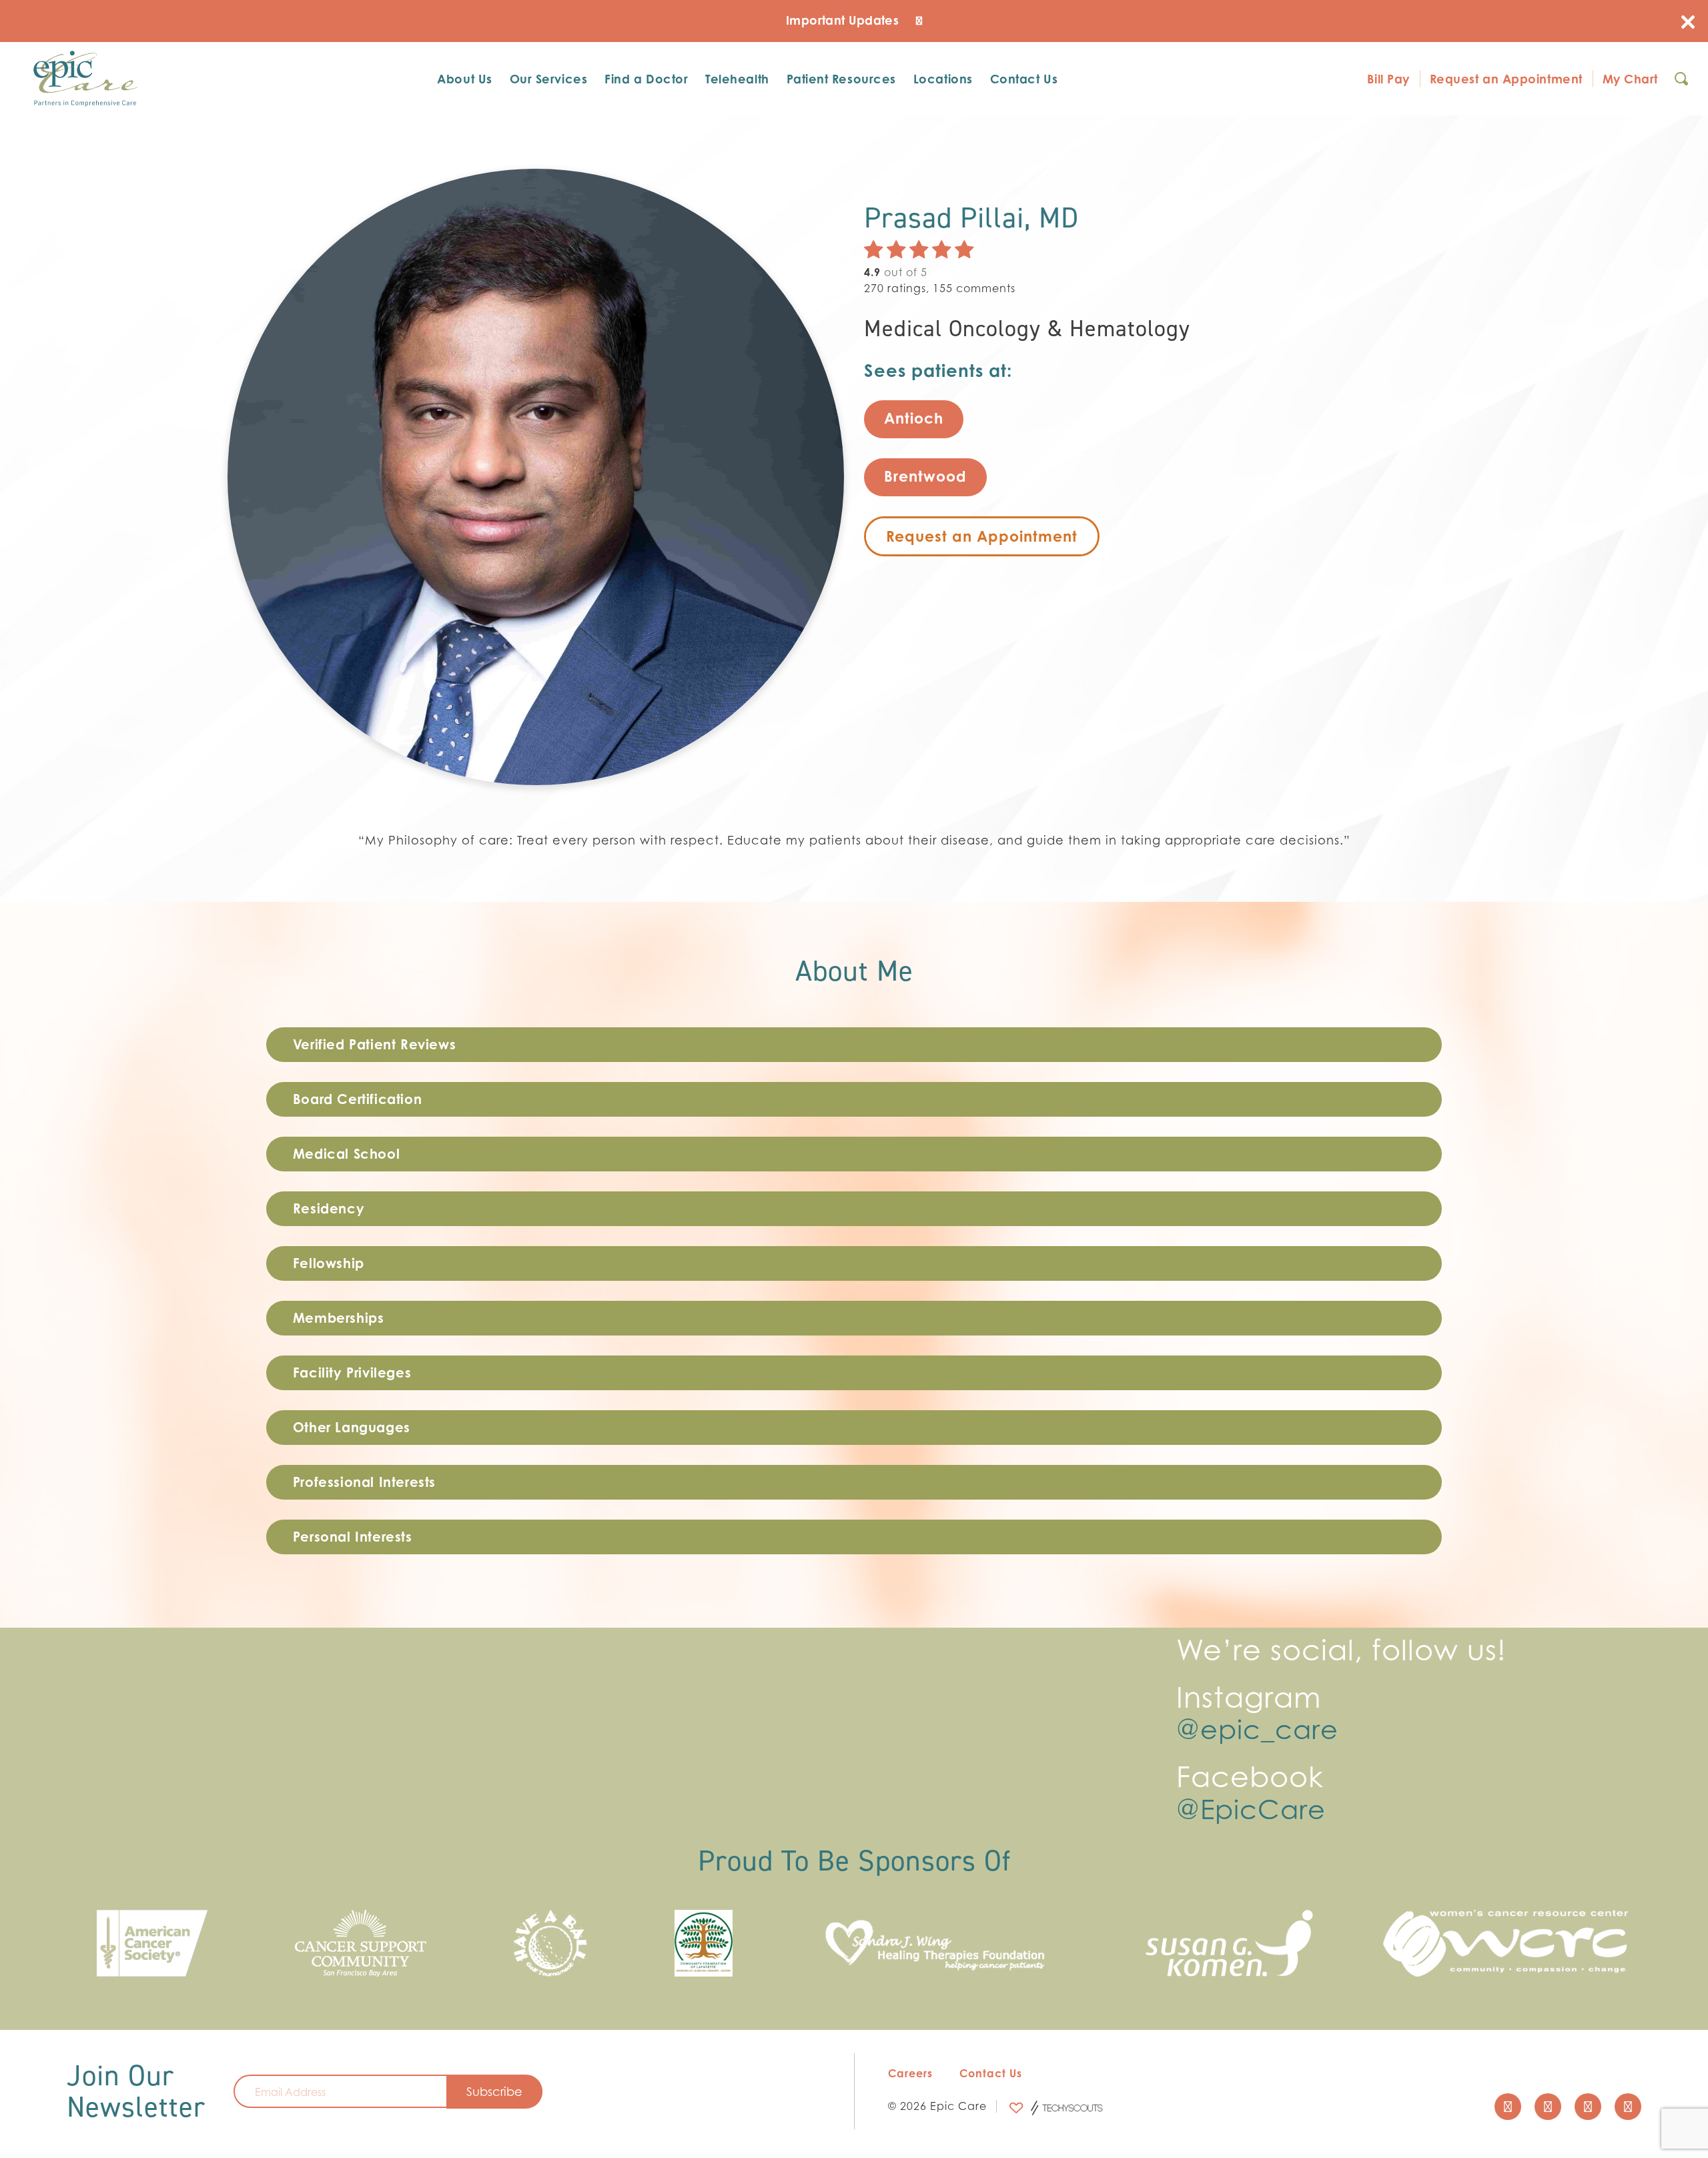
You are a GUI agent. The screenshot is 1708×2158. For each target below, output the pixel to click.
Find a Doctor (646, 79)
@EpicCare (1251, 1809)
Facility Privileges (352, 1373)
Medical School (346, 1154)
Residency (329, 1208)
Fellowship (329, 1263)
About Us (464, 79)
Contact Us (1024, 79)
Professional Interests (364, 1482)
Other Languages (352, 1427)
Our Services (548, 79)
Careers (910, 2073)
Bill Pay (1388, 79)
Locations (943, 79)
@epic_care (1257, 1729)
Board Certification (357, 1099)
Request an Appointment (1506, 79)
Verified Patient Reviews (374, 1044)
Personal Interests (353, 1537)
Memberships (339, 1318)
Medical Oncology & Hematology (1027, 329)
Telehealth (737, 79)
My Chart (1630, 79)
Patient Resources (841, 79)
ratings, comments (940, 288)
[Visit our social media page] (1508, 2107)
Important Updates (844, 20)
